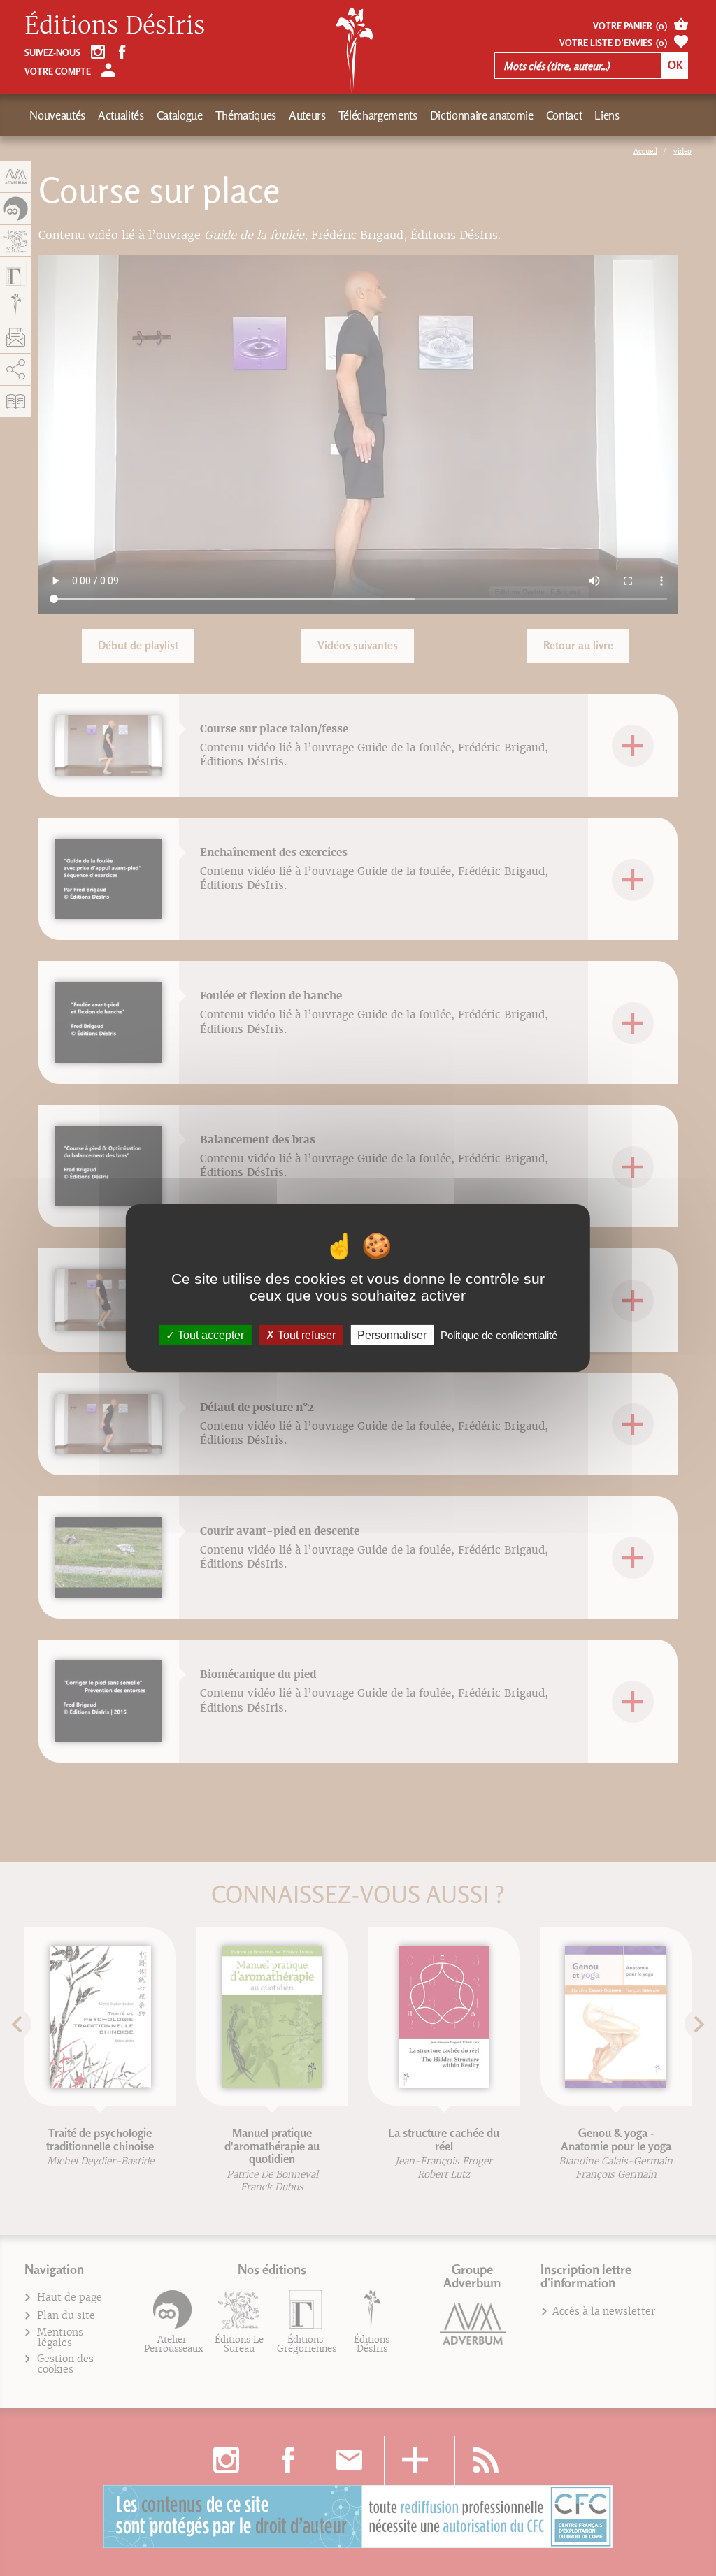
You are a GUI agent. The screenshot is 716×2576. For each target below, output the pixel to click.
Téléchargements (378, 115)
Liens (607, 115)
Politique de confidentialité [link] (499, 1335)
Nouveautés (57, 115)
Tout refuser (305, 1335)
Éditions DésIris (115, 26)
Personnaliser (392, 1335)
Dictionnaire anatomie (482, 115)
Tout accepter (209, 1335)
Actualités (121, 115)
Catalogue (180, 115)
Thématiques (246, 115)
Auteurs (307, 115)
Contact (564, 115)
